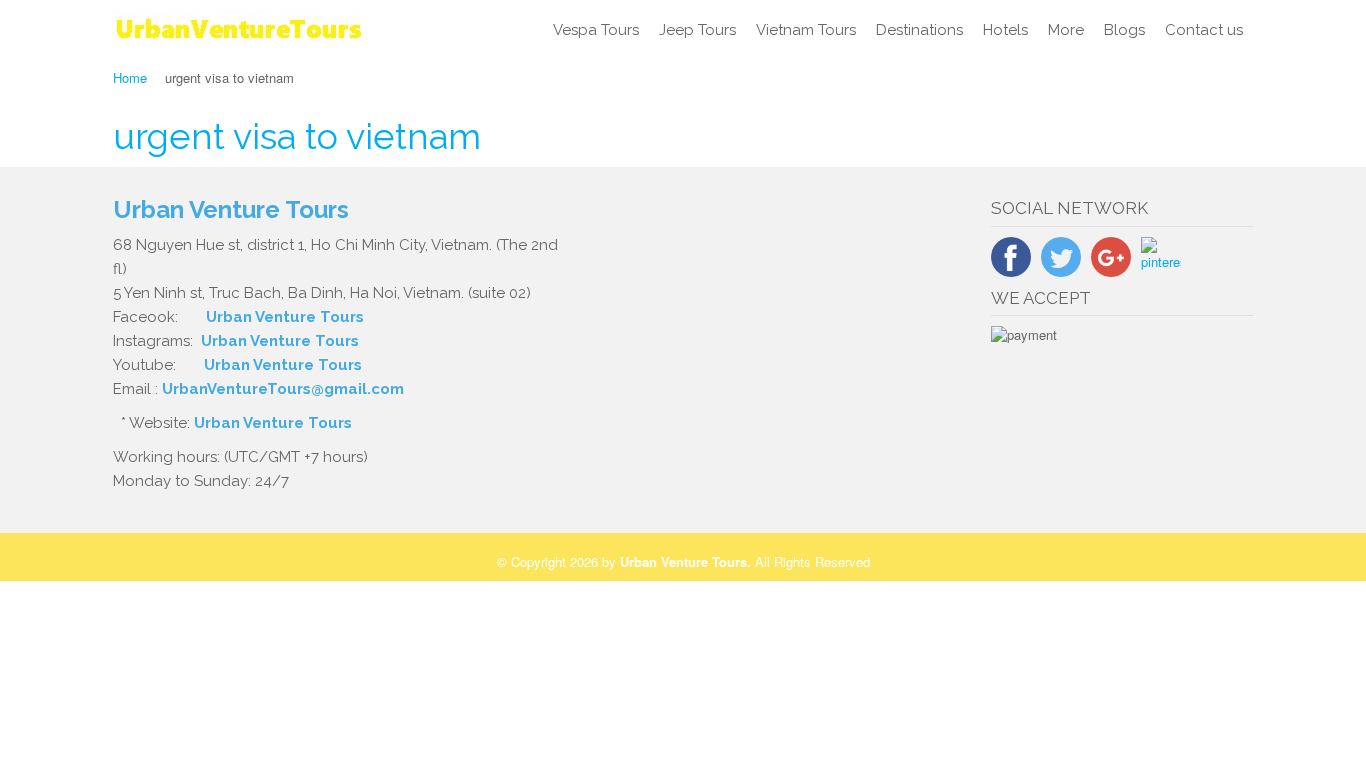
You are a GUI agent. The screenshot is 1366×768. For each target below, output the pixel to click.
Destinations (919, 30)
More (1066, 30)
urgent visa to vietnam (297, 136)
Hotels (1005, 30)
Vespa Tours (596, 30)
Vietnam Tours (806, 30)
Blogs (1124, 30)
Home (130, 77)
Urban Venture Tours (285, 317)
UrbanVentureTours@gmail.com (283, 389)
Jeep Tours (697, 30)
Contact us (1204, 30)
